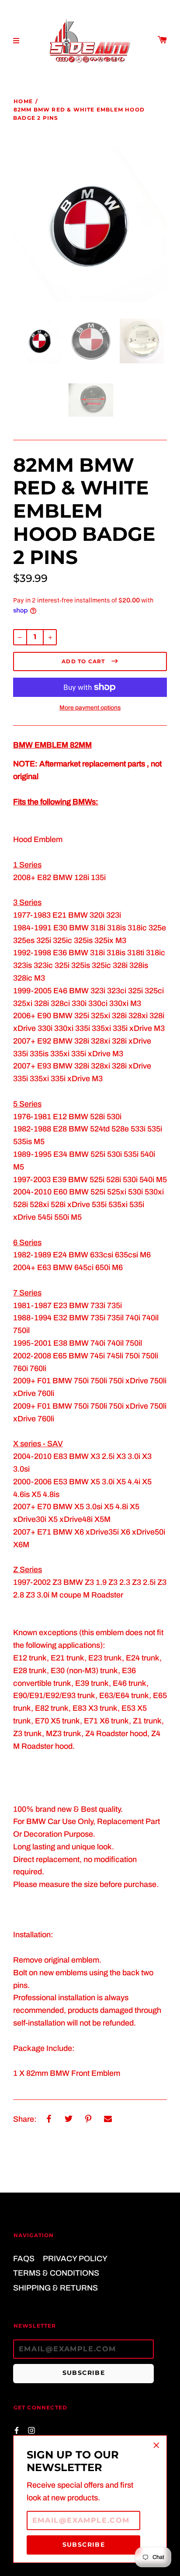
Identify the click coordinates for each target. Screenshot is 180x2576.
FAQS (24, 2259)
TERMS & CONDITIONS (56, 2273)
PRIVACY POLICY (75, 2259)
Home (23, 101)
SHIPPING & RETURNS (55, 2288)
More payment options (90, 708)
